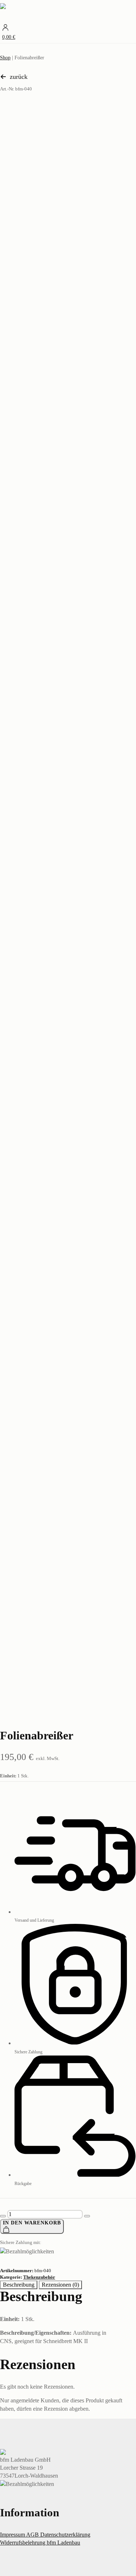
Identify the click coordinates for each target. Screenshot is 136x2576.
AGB (33, 2535)
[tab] (19, 2285)
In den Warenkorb (32, 2223)
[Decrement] (3, 2216)
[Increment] (87, 2216)
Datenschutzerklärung (65, 2535)
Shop (5, 58)
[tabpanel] (68, 2317)
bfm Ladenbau (63, 2543)
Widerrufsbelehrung (23, 2543)
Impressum (13, 2535)
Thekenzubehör (39, 2277)
